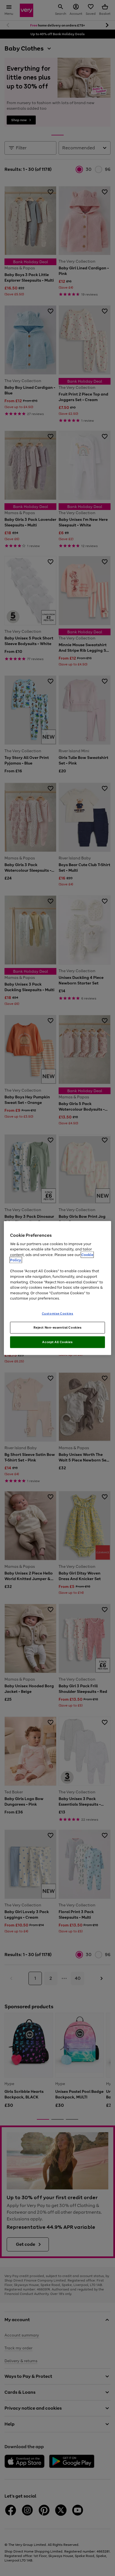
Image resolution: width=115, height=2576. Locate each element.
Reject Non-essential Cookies (58, 1327)
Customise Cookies (58, 1313)
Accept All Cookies (57, 1342)
